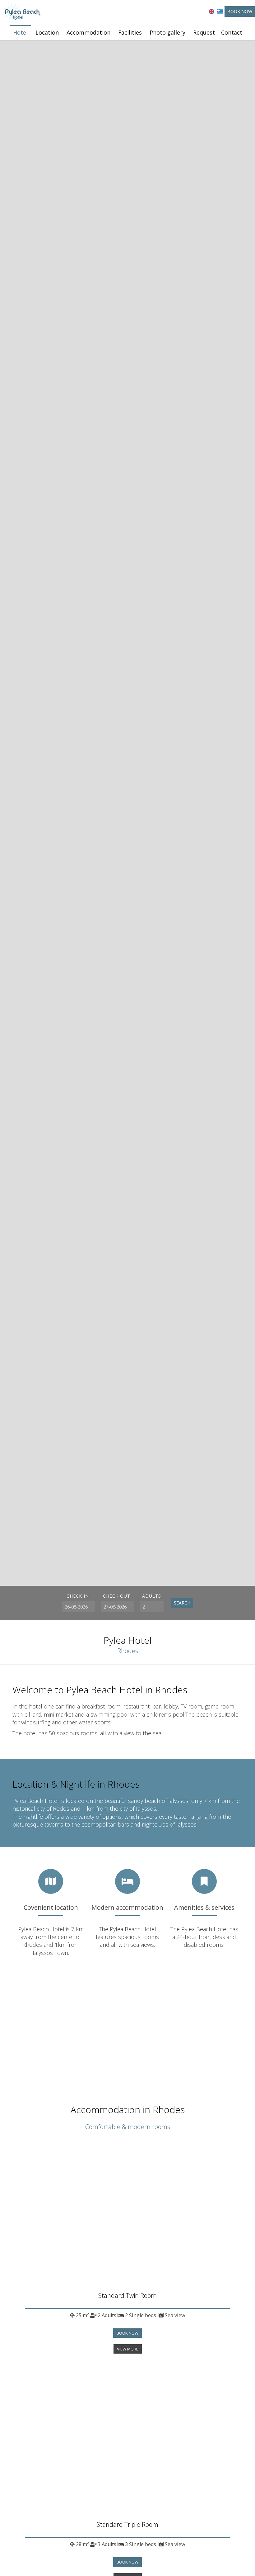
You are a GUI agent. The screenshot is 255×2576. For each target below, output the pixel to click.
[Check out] (117, 1607)
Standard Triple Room (127, 2524)
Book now (240, 11)
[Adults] (152, 1607)
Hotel (20, 32)
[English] (211, 11)
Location (47, 32)
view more (128, 2349)
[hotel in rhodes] (22, 12)
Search (182, 1603)
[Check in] (78, 1607)
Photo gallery (167, 32)
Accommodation (88, 32)
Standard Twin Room (127, 2296)
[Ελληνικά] (220, 11)
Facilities (130, 32)
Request (204, 32)
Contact (232, 32)
